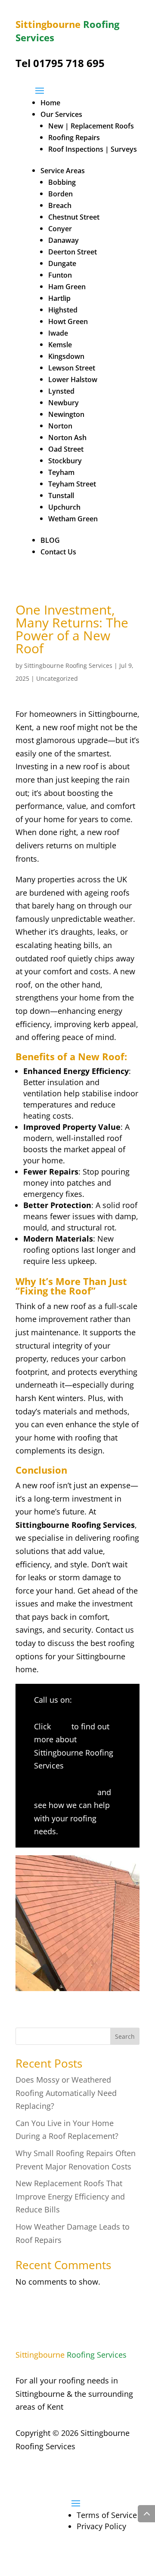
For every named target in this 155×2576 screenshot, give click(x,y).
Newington (66, 414)
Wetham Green (73, 519)
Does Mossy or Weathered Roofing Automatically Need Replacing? (66, 2093)
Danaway (64, 240)
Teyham (61, 472)
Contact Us (58, 552)
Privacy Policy (101, 2526)
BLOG (50, 540)
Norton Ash (67, 437)
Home (50, 103)
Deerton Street (73, 252)
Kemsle (60, 345)
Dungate (62, 263)
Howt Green (68, 321)
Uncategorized (57, 678)
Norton (60, 426)
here (61, 1726)
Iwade (58, 333)
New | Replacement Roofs (91, 126)
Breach (60, 205)
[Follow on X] (40, 2472)
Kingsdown (66, 356)
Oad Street (66, 449)
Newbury (64, 403)
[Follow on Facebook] (22, 2472)
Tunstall (61, 496)
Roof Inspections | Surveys (93, 149)
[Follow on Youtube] (57, 2472)
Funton (60, 275)
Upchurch (64, 507)
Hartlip (59, 298)
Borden (60, 194)
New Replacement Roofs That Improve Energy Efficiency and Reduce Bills (70, 2196)
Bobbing (62, 182)
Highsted (63, 310)
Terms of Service (107, 2515)
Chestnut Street (74, 217)
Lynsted (61, 391)
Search (125, 2036)
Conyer (60, 229)
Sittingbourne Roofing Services (68, 665)
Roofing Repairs (74, 138)
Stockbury (65, 461)
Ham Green (67, 287)
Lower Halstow (73, 379)
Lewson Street (72, 368)
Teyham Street (72, 484)
